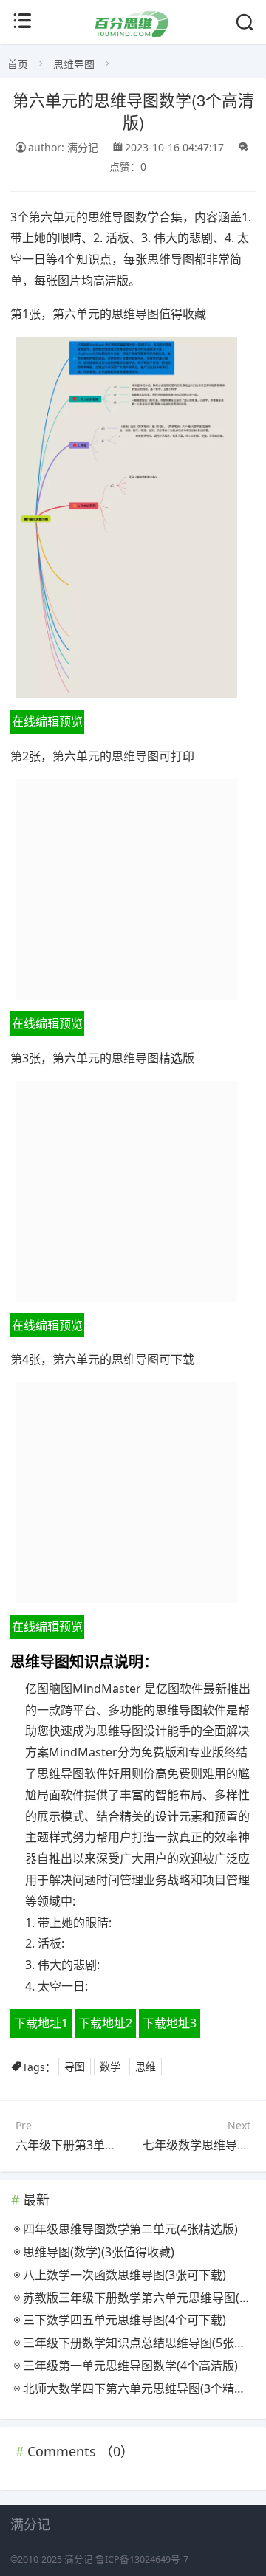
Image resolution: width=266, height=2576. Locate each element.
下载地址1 (41, 2023)
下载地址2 (105, 2023)
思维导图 (74, 64)
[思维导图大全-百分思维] (133, 33)
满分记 (79, 2559)
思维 (146, 2067)
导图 (75, 2067)
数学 (110, 2067)
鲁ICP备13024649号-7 (142, 2559)
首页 (18, 64)
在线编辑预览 (47, 721)
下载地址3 (170, 2023)
